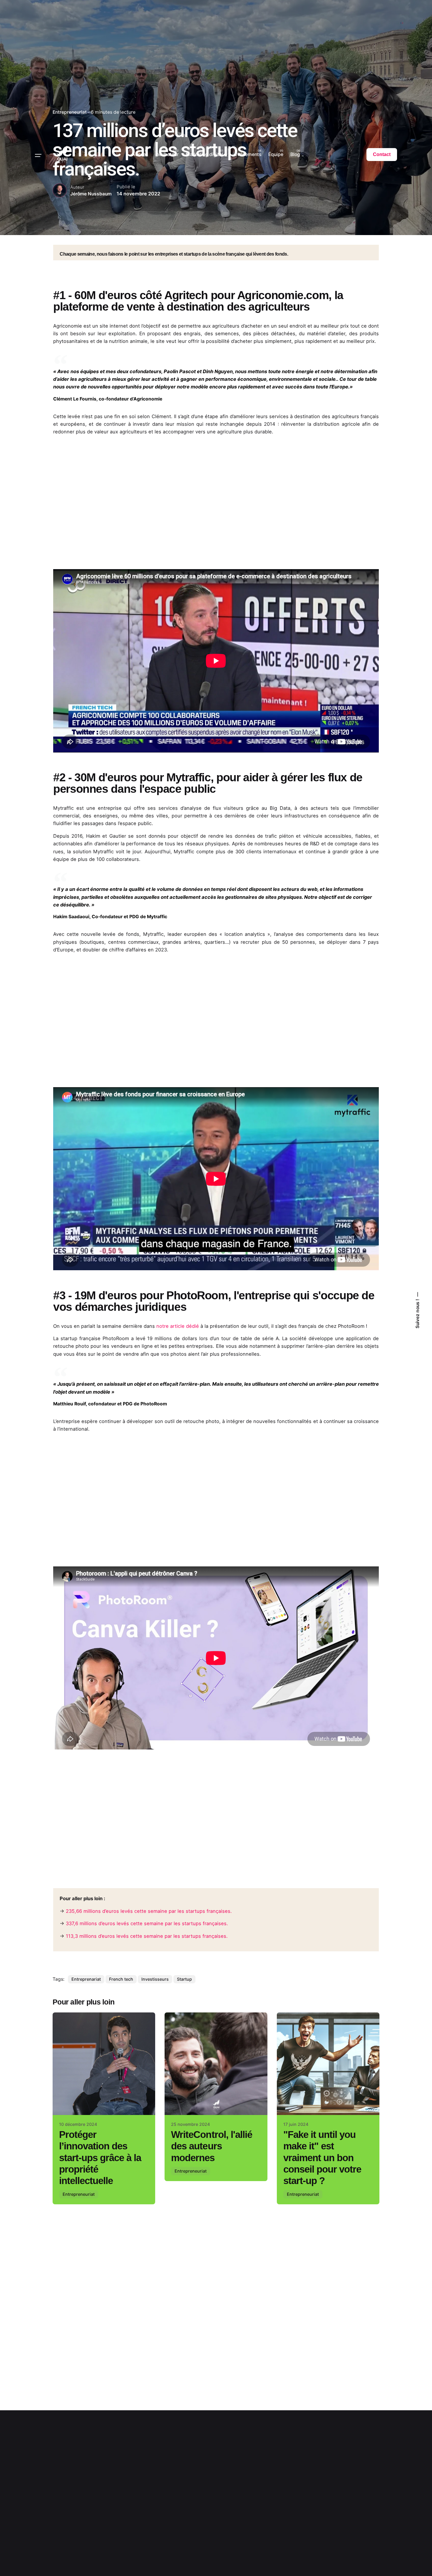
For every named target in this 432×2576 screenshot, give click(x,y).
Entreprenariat (86, 1979)
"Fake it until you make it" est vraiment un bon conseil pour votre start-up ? (322, 2158)
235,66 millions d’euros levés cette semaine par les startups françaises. (149, 1911)
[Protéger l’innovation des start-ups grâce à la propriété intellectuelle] (104, 2064)
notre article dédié (178, 1326)
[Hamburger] (38, 155)
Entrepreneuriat (79, 2194)
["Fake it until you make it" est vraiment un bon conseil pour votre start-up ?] (328, 2064)
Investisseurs (155, 1979)
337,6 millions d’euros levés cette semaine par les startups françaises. (147, 1923)
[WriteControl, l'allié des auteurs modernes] (216, 2064)
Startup (184, 1979)
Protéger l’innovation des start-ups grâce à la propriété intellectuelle (100, 2158)
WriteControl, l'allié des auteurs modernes (211, 2146)
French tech (121, 1979)
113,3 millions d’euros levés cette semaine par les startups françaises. (147, 1936)
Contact (382, 154)
